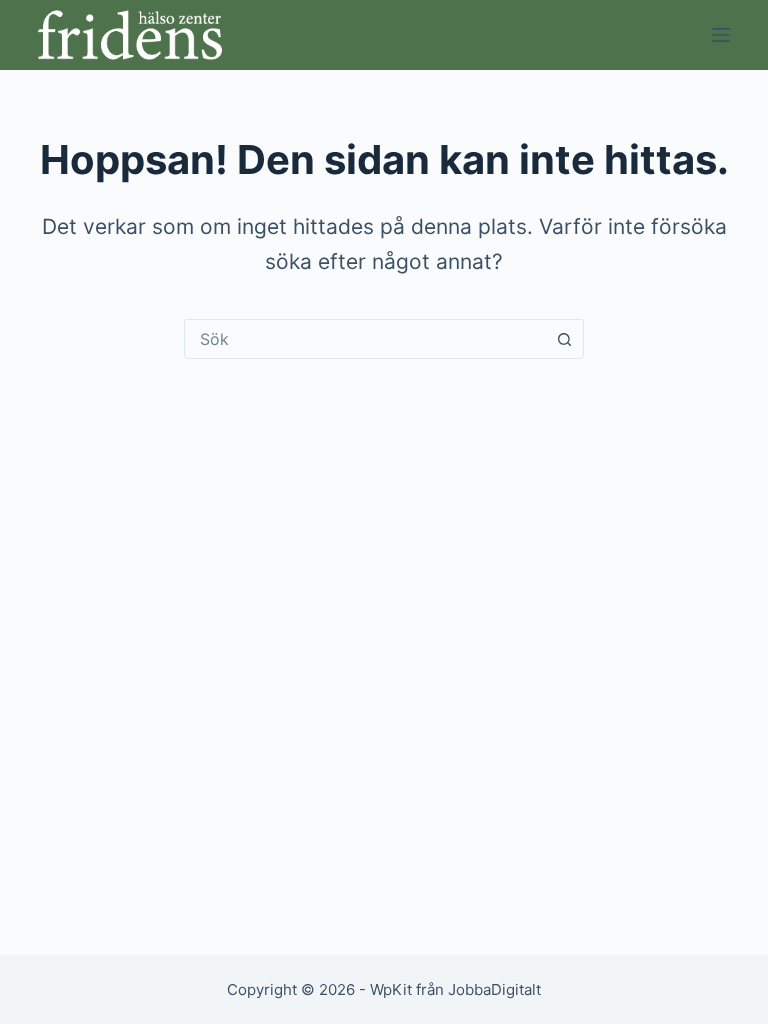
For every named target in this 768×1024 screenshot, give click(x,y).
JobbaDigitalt (494, 989)
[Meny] (721, 35)
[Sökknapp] (564, 339)
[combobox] (365, 339)
